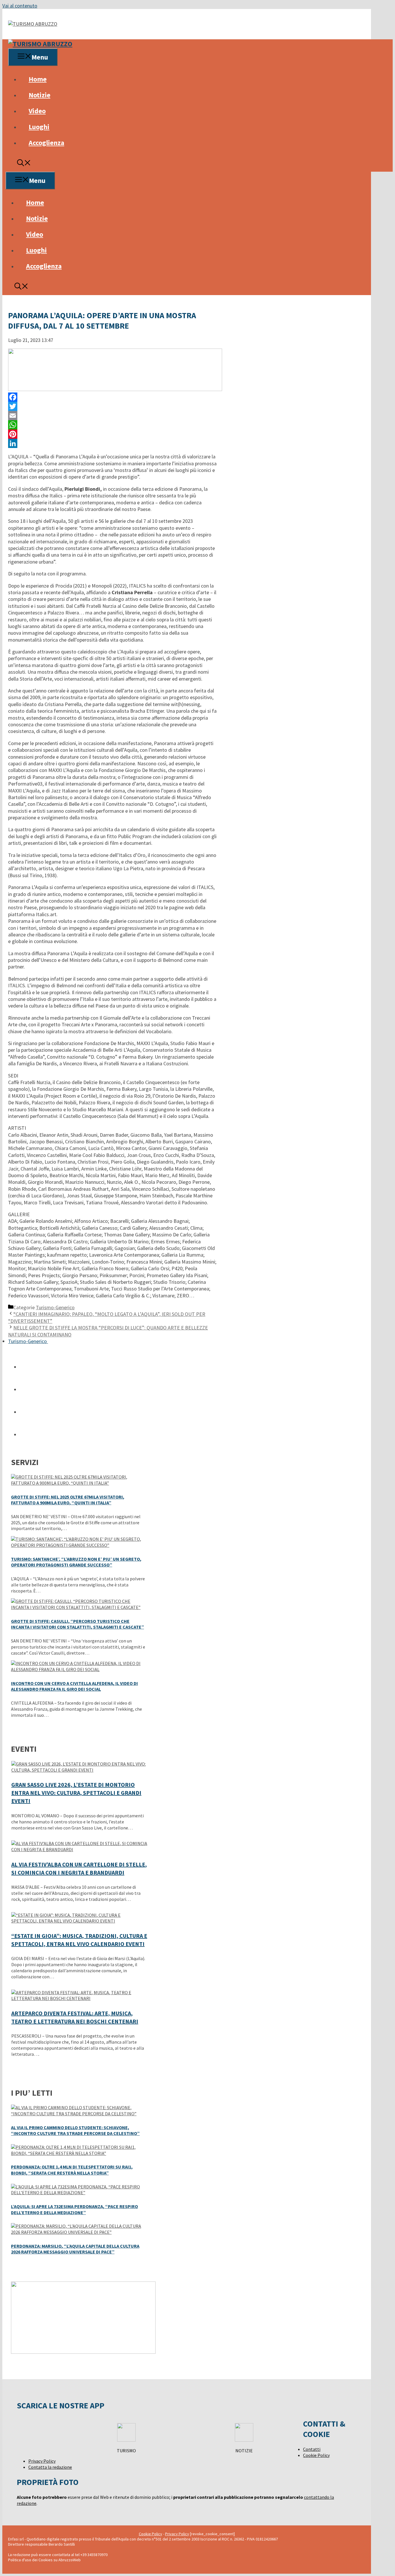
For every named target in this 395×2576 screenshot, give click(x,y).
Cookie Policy (316, 2455)
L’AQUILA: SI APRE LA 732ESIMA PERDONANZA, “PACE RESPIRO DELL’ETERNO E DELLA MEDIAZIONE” (74, 2209)
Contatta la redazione (50, 2467)
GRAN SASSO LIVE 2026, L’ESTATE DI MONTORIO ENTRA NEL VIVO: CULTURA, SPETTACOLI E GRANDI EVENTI (76, 1793)
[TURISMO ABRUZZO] (40, 44)
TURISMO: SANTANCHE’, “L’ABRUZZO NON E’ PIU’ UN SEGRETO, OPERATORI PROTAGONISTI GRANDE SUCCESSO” (76, 1562)
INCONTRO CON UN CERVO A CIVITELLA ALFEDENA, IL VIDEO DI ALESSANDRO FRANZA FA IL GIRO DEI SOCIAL (74, 1686)
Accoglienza (46, 143)
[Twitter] (112, 406)
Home (38, 79)
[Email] (112, 416)
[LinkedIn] (112, 443)
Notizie (39, 95)
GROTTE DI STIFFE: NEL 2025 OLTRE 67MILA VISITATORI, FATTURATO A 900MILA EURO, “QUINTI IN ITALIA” (68, 1500)
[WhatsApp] (112, 425)
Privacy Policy (42, 2461)
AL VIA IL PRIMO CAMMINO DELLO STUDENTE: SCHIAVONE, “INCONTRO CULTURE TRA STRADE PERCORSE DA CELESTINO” (75, 2130)
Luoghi (39, 127)
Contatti (312, 2449)
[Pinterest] (112, 434)
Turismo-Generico (55, 1307)
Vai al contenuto (20, 6)
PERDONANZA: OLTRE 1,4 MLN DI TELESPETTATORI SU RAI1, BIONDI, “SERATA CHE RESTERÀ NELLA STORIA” (72, 2170)
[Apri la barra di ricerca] (24, 164)
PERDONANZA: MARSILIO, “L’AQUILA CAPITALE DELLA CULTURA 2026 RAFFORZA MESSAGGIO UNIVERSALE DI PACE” (75, 2249)
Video (37, 111)
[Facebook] (112, 397)
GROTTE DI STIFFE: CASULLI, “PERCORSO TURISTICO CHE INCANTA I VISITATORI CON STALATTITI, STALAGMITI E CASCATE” (77, 1624)
